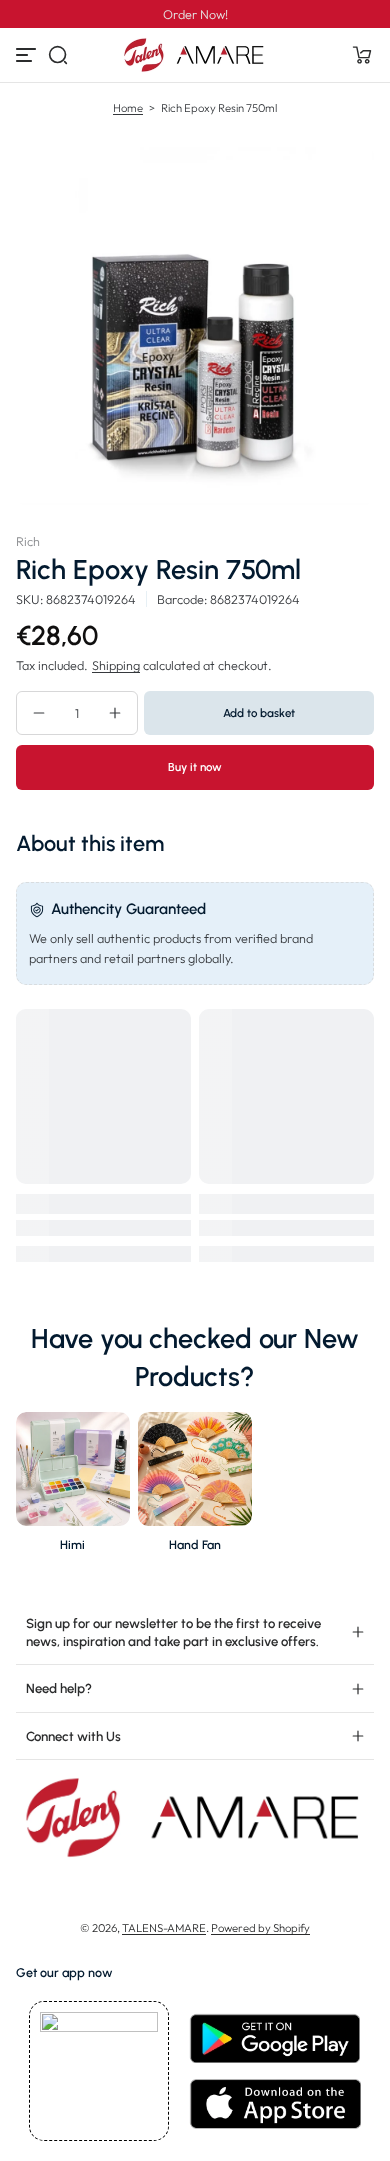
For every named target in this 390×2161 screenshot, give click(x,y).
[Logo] (195, 55)
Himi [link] (72, 1544)
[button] (58, 55)
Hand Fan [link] (195, 1544)
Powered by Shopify (260, 1928)
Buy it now (195, 767)
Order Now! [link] (195, 14)
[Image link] (73, 1487)
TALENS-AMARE (164, 1928)
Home (128, 108)
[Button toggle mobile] (28, 55)
